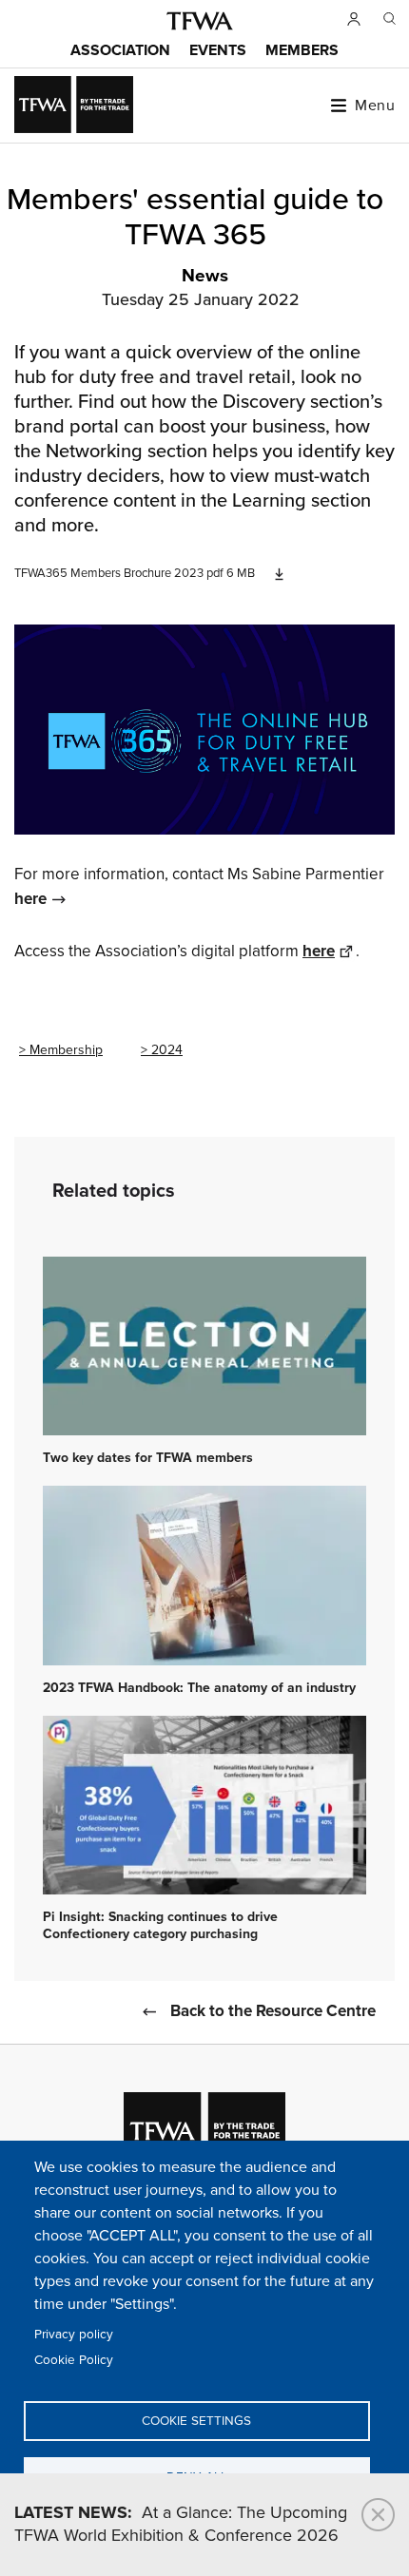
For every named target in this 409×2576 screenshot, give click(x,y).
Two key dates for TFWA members (148, 1458)
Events (218, 51)
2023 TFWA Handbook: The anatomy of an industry (199, 1688)
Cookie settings (196, 2421)
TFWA (200, 21)
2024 (167, 1050)
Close (378, 2515)
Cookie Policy (74, 2360)
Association (120, 51)
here (30, 900)
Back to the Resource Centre (273, 2012)
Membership (66, 1050)
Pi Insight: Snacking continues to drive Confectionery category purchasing (160, 1926)
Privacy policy (74, 2335)
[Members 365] (204, 730)
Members (302, 51)
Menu (375, 106)
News (205, 277)
